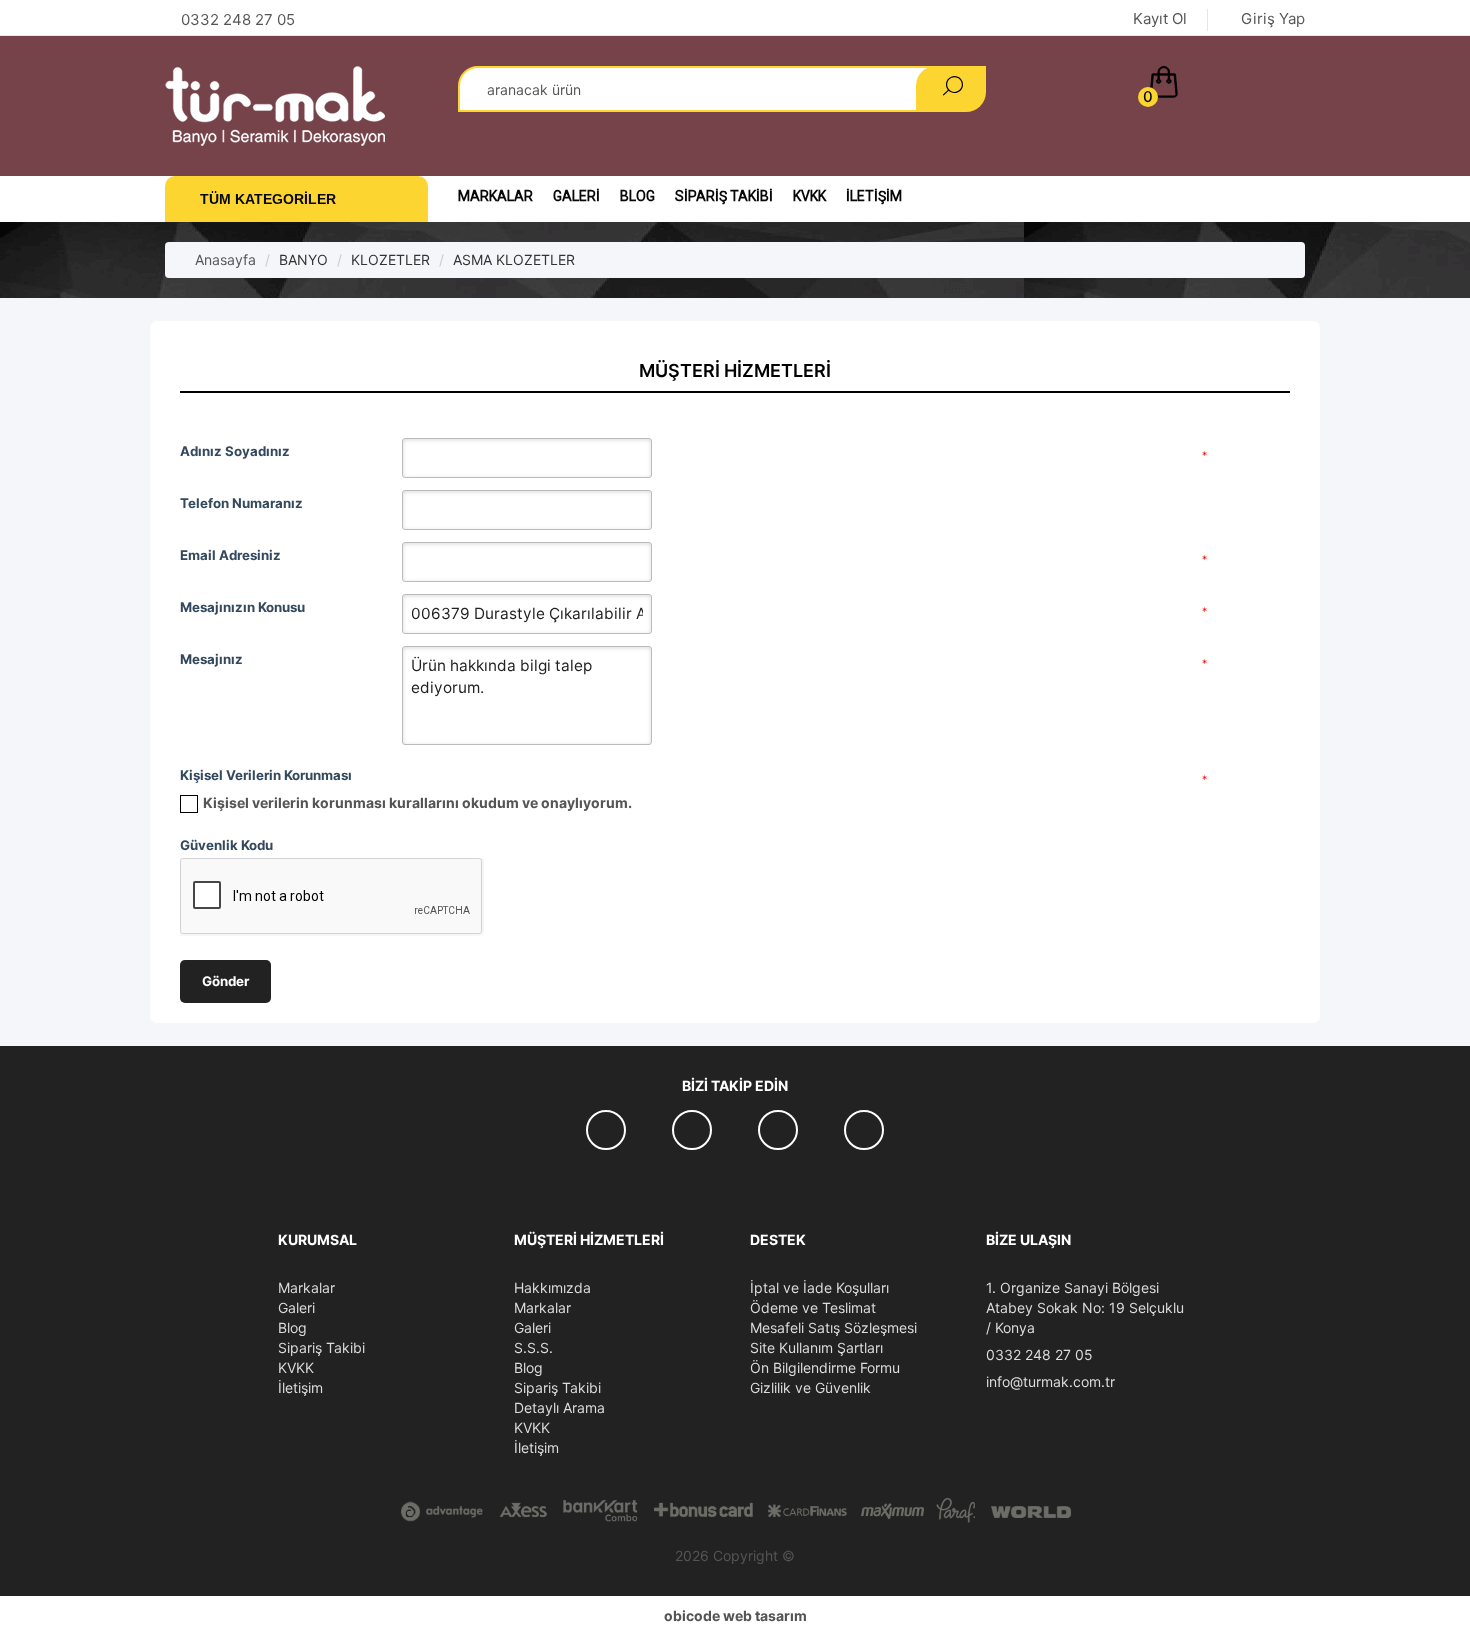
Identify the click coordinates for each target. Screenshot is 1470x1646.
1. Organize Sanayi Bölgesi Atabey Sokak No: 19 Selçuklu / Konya (1085, 1307)
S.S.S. (533, 1347)
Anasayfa (223, 259)
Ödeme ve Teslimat (813, 1307)
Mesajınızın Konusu (242, 607)
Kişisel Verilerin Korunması (266, 775)
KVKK (809, 196)
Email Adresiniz (230, 555)
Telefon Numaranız (241, 503)
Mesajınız (211, 659)
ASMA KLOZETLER (514, 259)
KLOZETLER (390, 259)
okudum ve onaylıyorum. (417, 802)
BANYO (303, 259)
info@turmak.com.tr (1050, 1381)
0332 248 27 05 (1039, 1354)
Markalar (495, 196)
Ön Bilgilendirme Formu (825, 1367)
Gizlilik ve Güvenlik (810, 1387)
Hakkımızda (552, 1287)
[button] (1222, 86)
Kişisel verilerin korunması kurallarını (331, 802)
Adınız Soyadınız (235, 451)
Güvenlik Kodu (226, 845)
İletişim (874, 196)
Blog (637, 196)
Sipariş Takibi (724, 196)
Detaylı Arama (559, 1407)
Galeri (576, 196)
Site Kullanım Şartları (816, 1347)
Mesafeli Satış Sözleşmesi (833, 1327)
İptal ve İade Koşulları (819, 1287)
